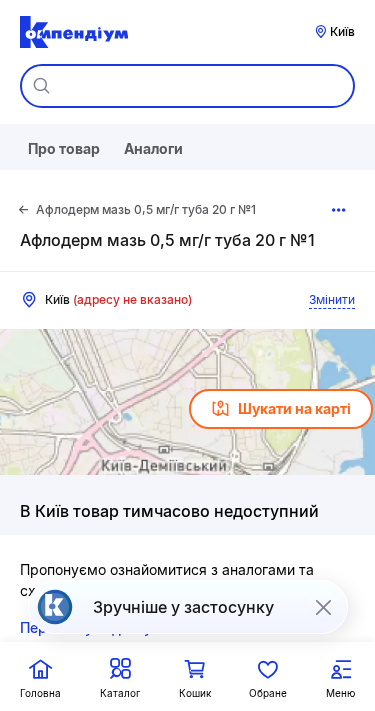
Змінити (332, 299)
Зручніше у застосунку (183, 607)
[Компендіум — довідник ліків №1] (74, 32)
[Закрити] (323, 607)
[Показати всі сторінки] (339, 210)
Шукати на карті (294, 408)
